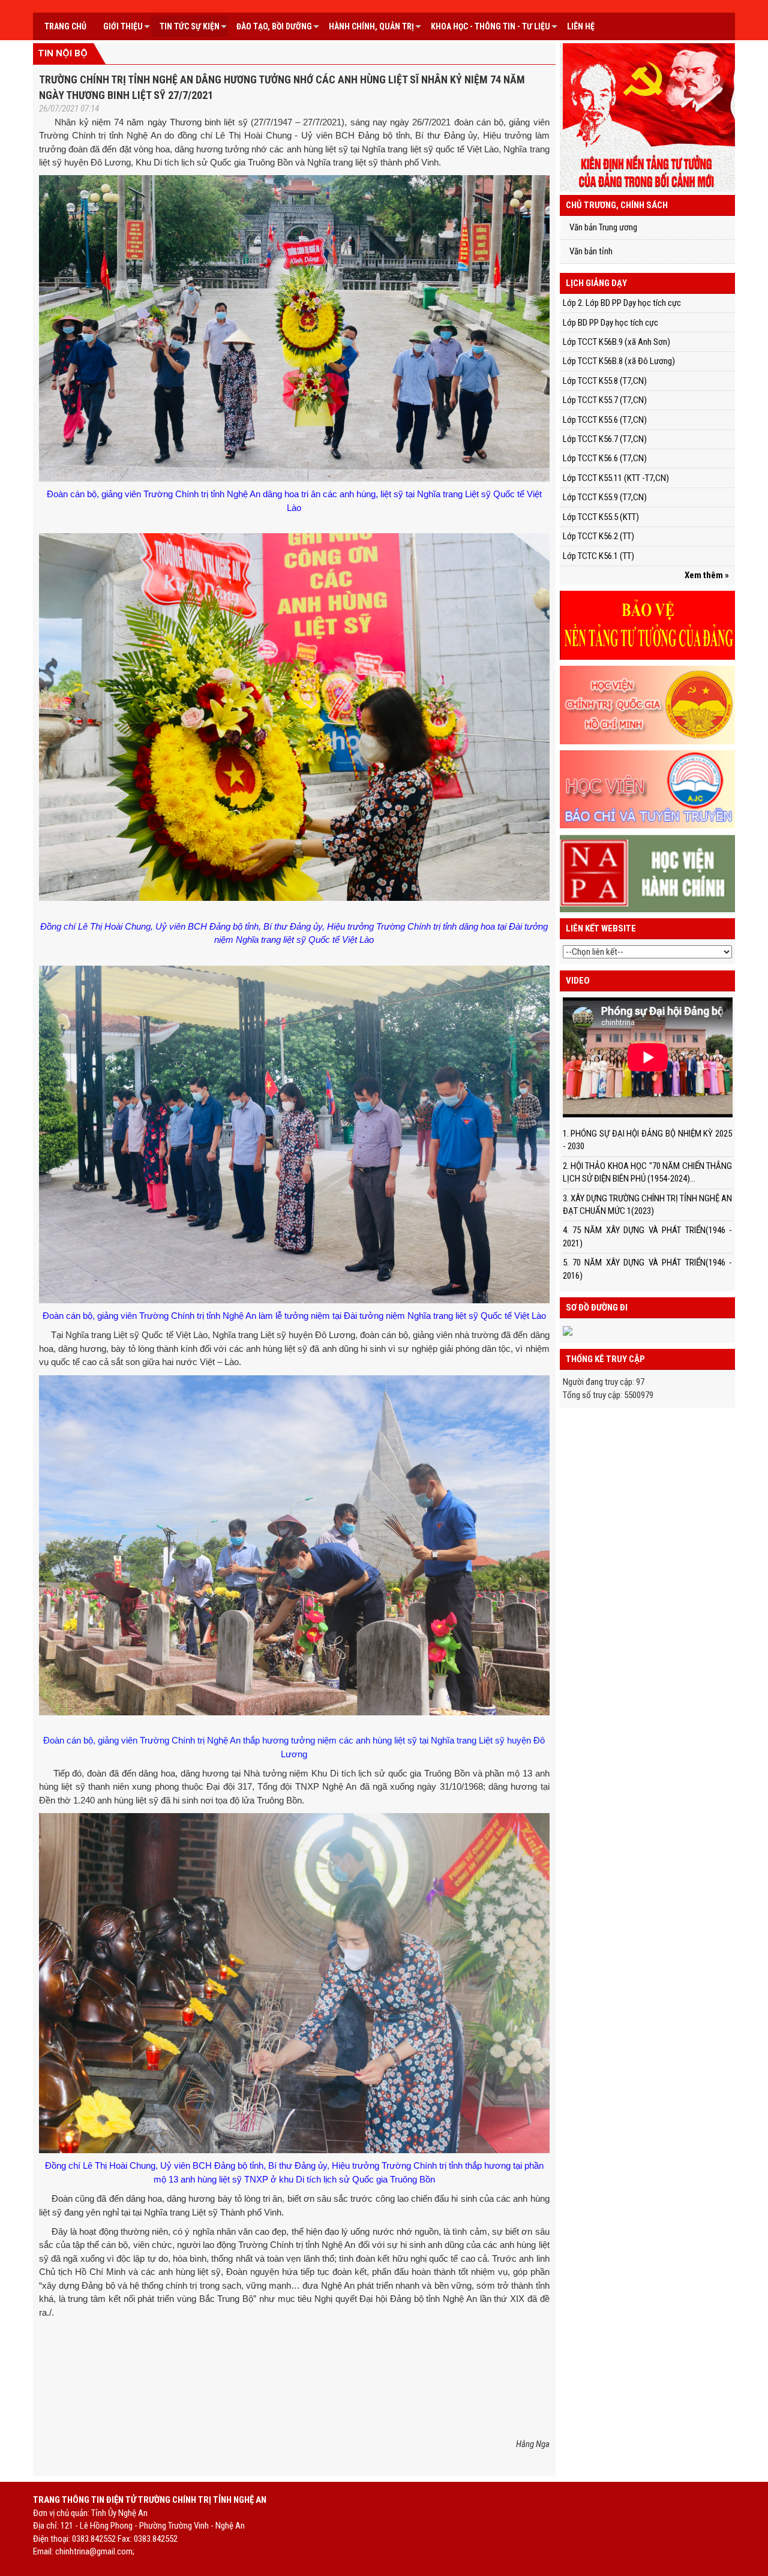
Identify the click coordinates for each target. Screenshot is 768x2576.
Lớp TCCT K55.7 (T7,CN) (605, 400)
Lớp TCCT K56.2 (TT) (598, 536)
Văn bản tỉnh (591, 251)
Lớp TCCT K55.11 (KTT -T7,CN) (616, 478)
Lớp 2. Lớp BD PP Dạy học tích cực (622, 303)
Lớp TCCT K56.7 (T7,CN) (605, 439)
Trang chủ (65, 26)
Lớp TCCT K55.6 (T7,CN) (605, 420)
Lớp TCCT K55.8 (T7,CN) (605, 381)
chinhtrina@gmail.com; (95, 2551)
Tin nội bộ (63, 53)
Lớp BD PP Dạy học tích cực (610, 323)
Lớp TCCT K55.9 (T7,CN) (605, 497)
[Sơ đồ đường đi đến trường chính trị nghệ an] (568, 1330)
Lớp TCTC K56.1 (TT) (598, 556)
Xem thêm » (707, 575)
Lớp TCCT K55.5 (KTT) (601, 517)
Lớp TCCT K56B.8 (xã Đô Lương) (619, 361)
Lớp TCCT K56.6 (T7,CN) (605, 458)
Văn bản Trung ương (603, 227)
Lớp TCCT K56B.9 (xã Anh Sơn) (616, 342)
